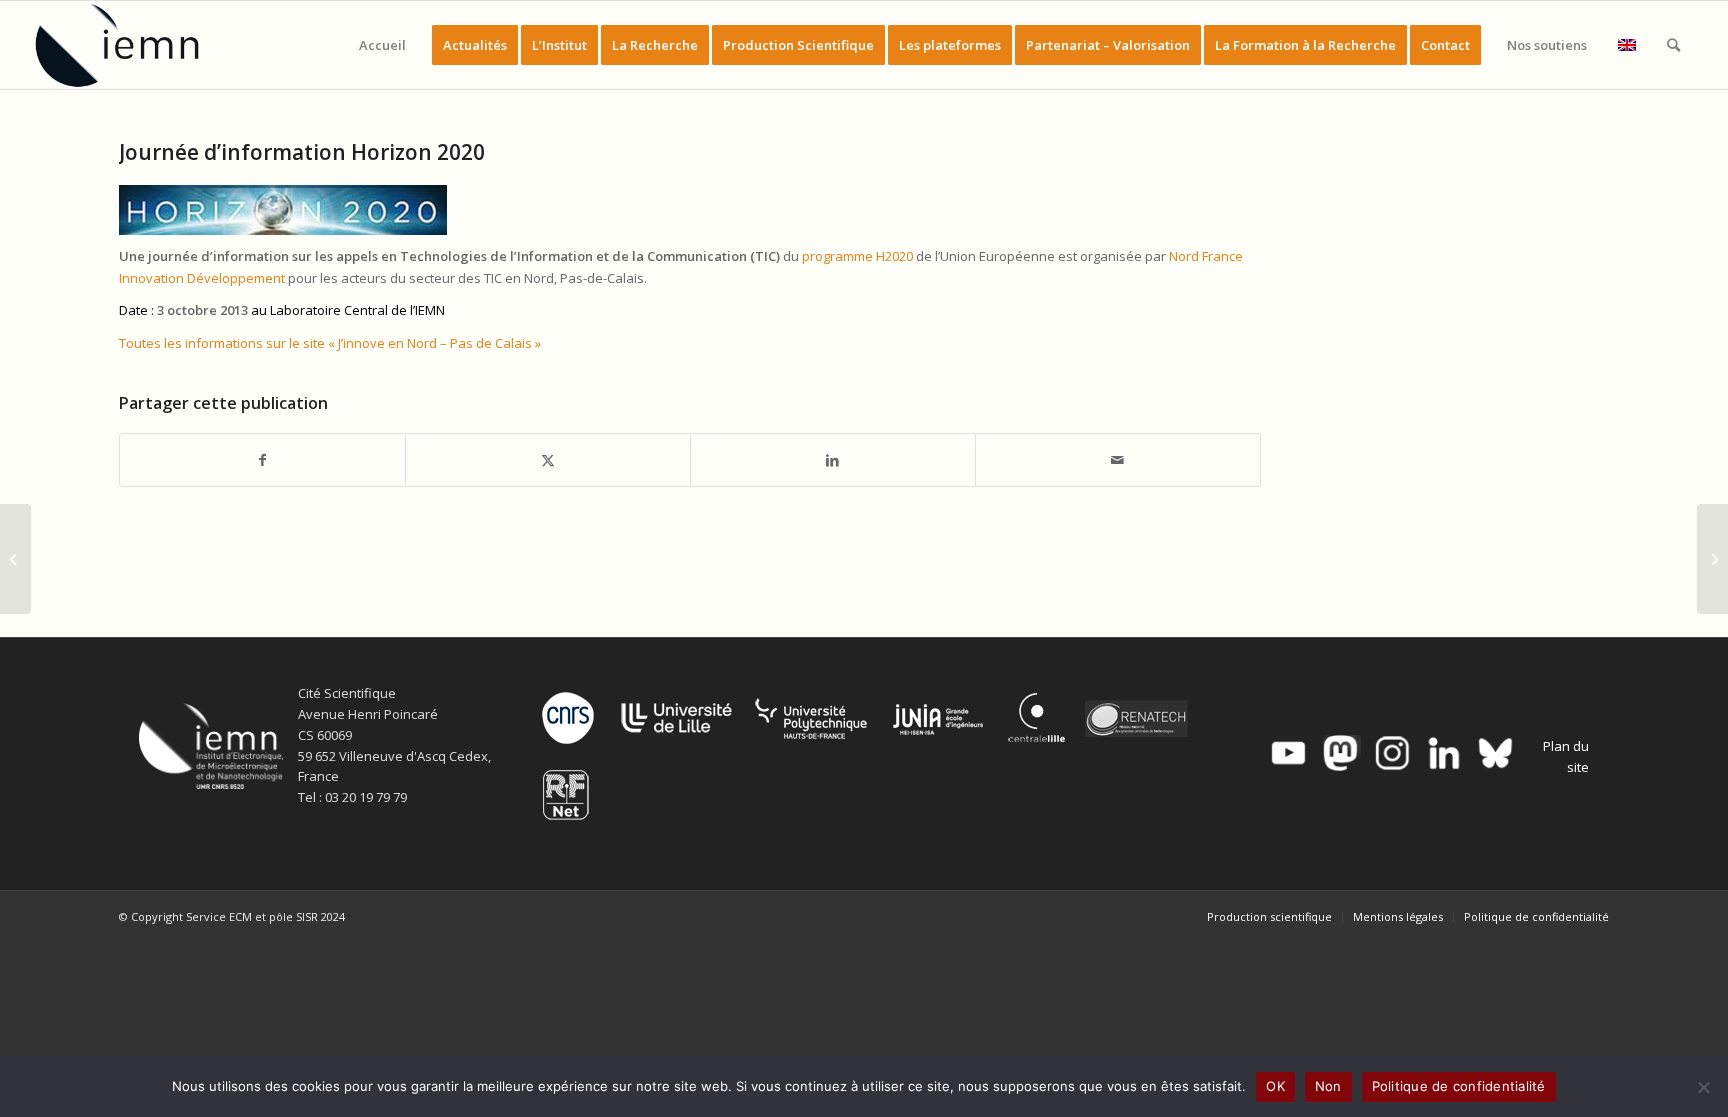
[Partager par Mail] (1118, 460)
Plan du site (1566, 756)
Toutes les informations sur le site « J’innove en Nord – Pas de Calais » (330, 343)
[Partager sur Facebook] (262, 460)
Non (1328, 1086)
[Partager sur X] (548, 460)
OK (1275, 1086)
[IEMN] (131, 45)
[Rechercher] (1673, 45)
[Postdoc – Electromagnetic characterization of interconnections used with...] (15, 559)
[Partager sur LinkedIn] (833, 460)
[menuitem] (382, 45)
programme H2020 (857, 256)
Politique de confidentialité (1459, 1086)
